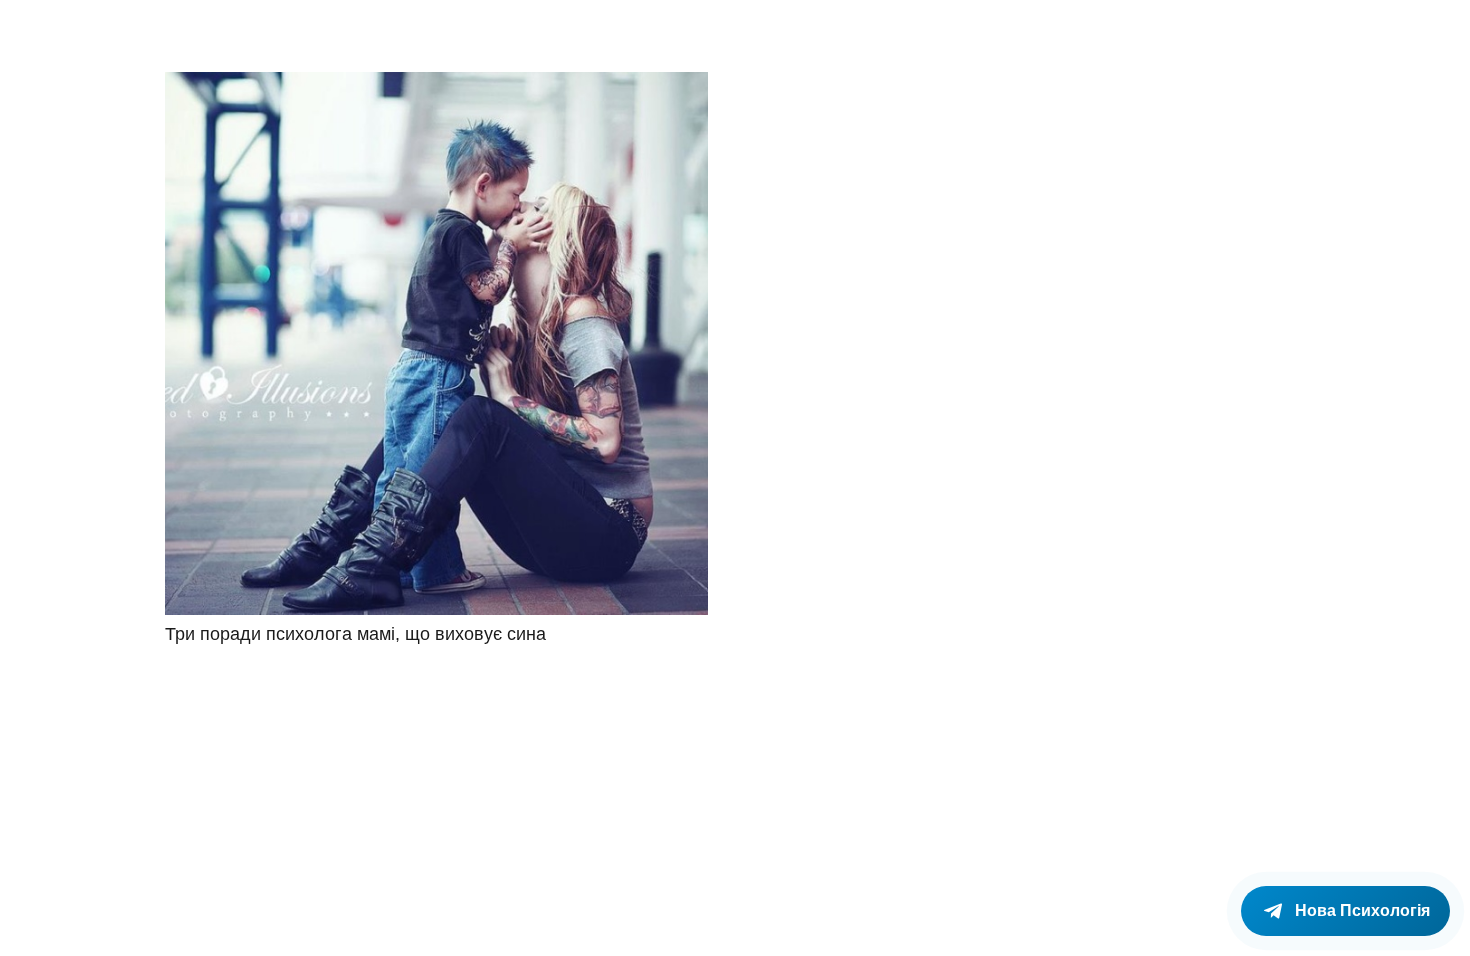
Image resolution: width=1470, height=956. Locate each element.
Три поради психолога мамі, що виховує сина (355, 634)
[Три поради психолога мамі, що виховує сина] (436, 343)
